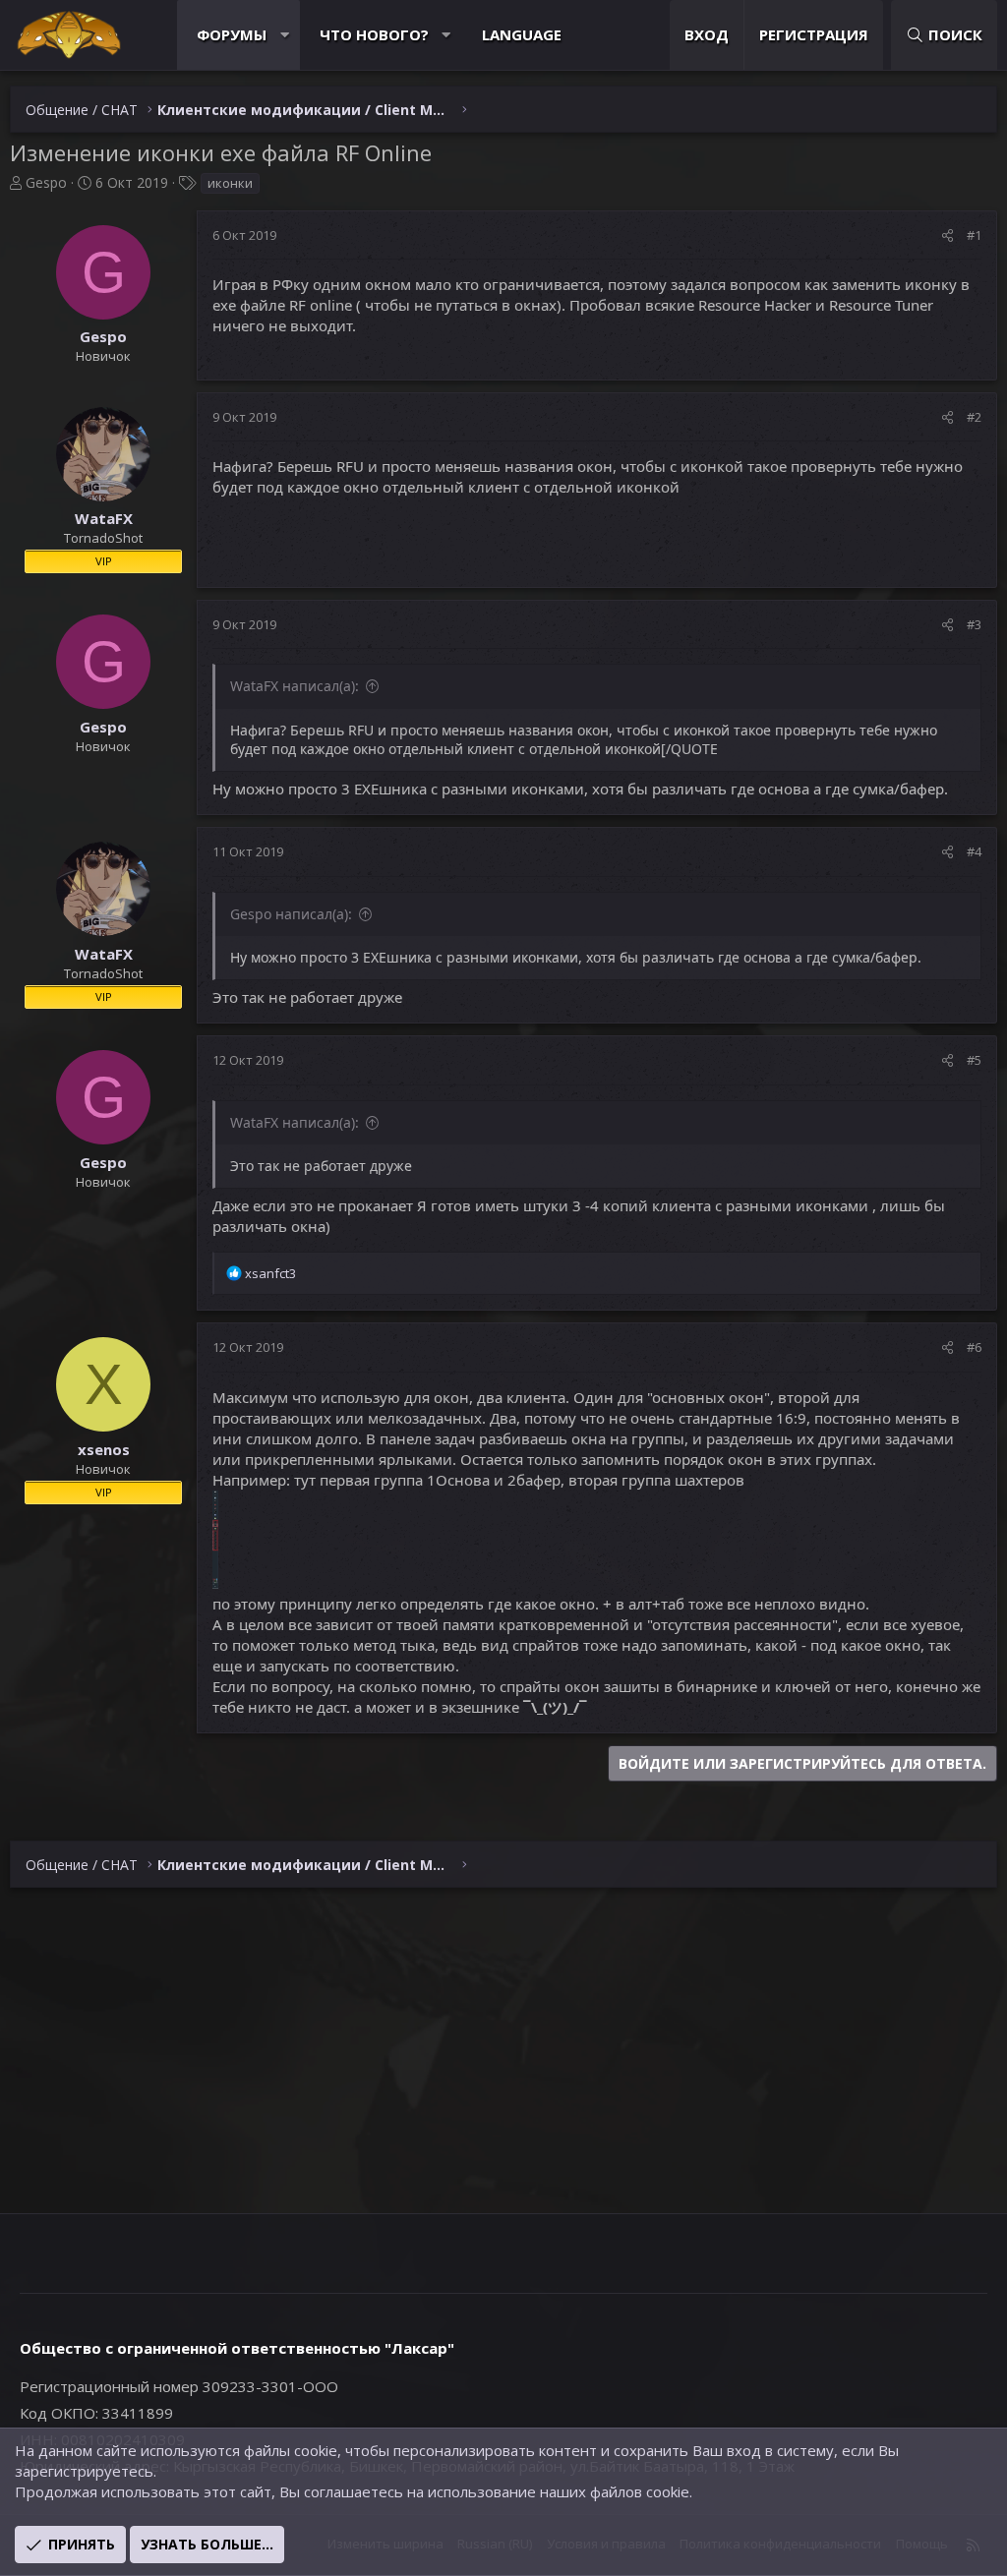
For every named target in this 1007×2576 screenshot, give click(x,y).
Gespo (46, 182)
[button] (285, 35)
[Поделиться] (948, 235)
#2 (974, 417)
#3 (974, 624)
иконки (230, 183)
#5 (974, 1060)
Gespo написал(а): (291, 914)
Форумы (232, 34)
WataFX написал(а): (295, 686)
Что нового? (374, 34)
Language (522, 34)
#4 (974, 851)
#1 (974, 235)
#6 (974, 1347)
